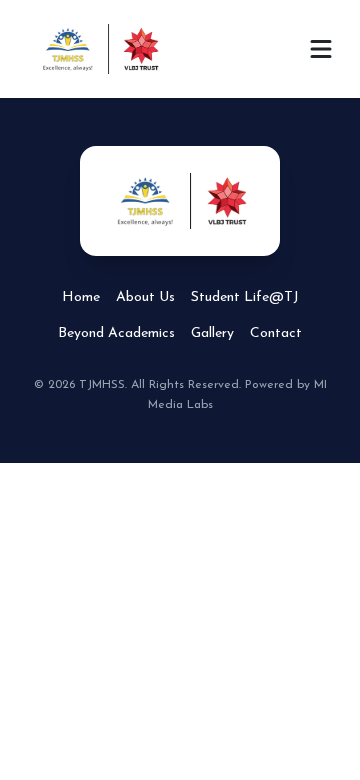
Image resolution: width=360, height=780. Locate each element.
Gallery (212, 333)
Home (81, 297)
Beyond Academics (116, 333)
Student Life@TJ (245, 297)
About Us (145, 297)
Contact (276, 333)
